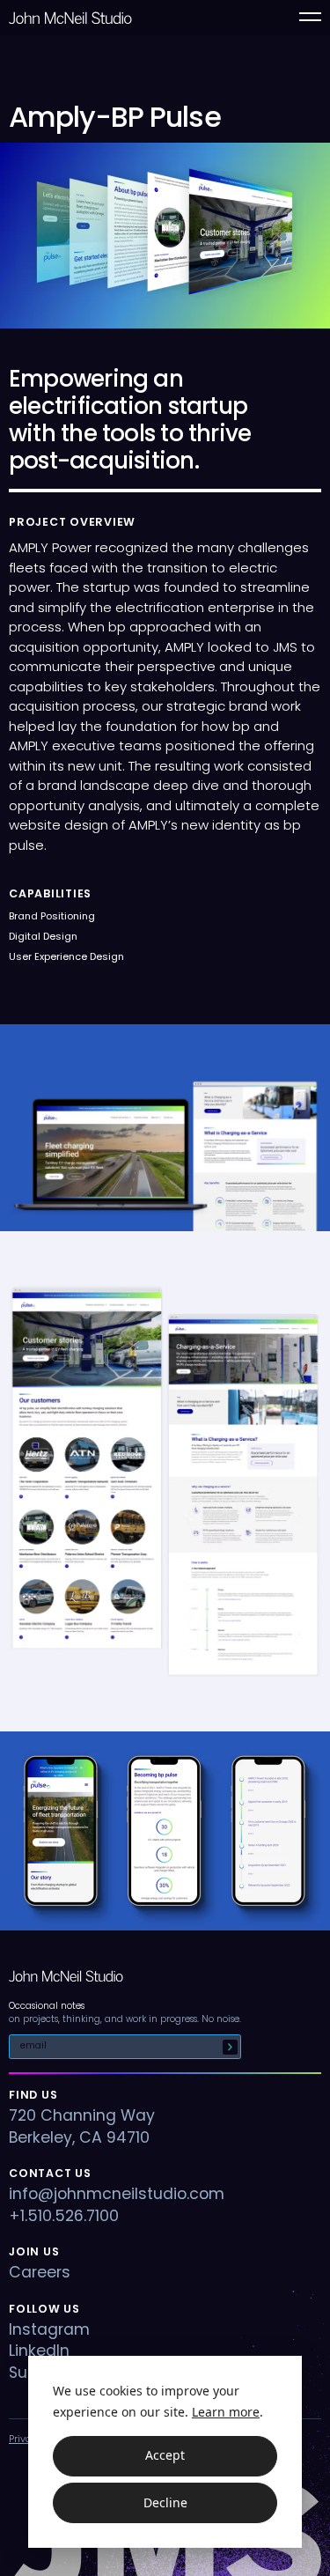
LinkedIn (39, 2351)
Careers (40, 2272)
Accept (165, 2455)
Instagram (49, 2329)
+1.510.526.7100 (64, 2216)
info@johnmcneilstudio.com (117, 2194)
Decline (165, 2502)
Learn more (226, 2412)
